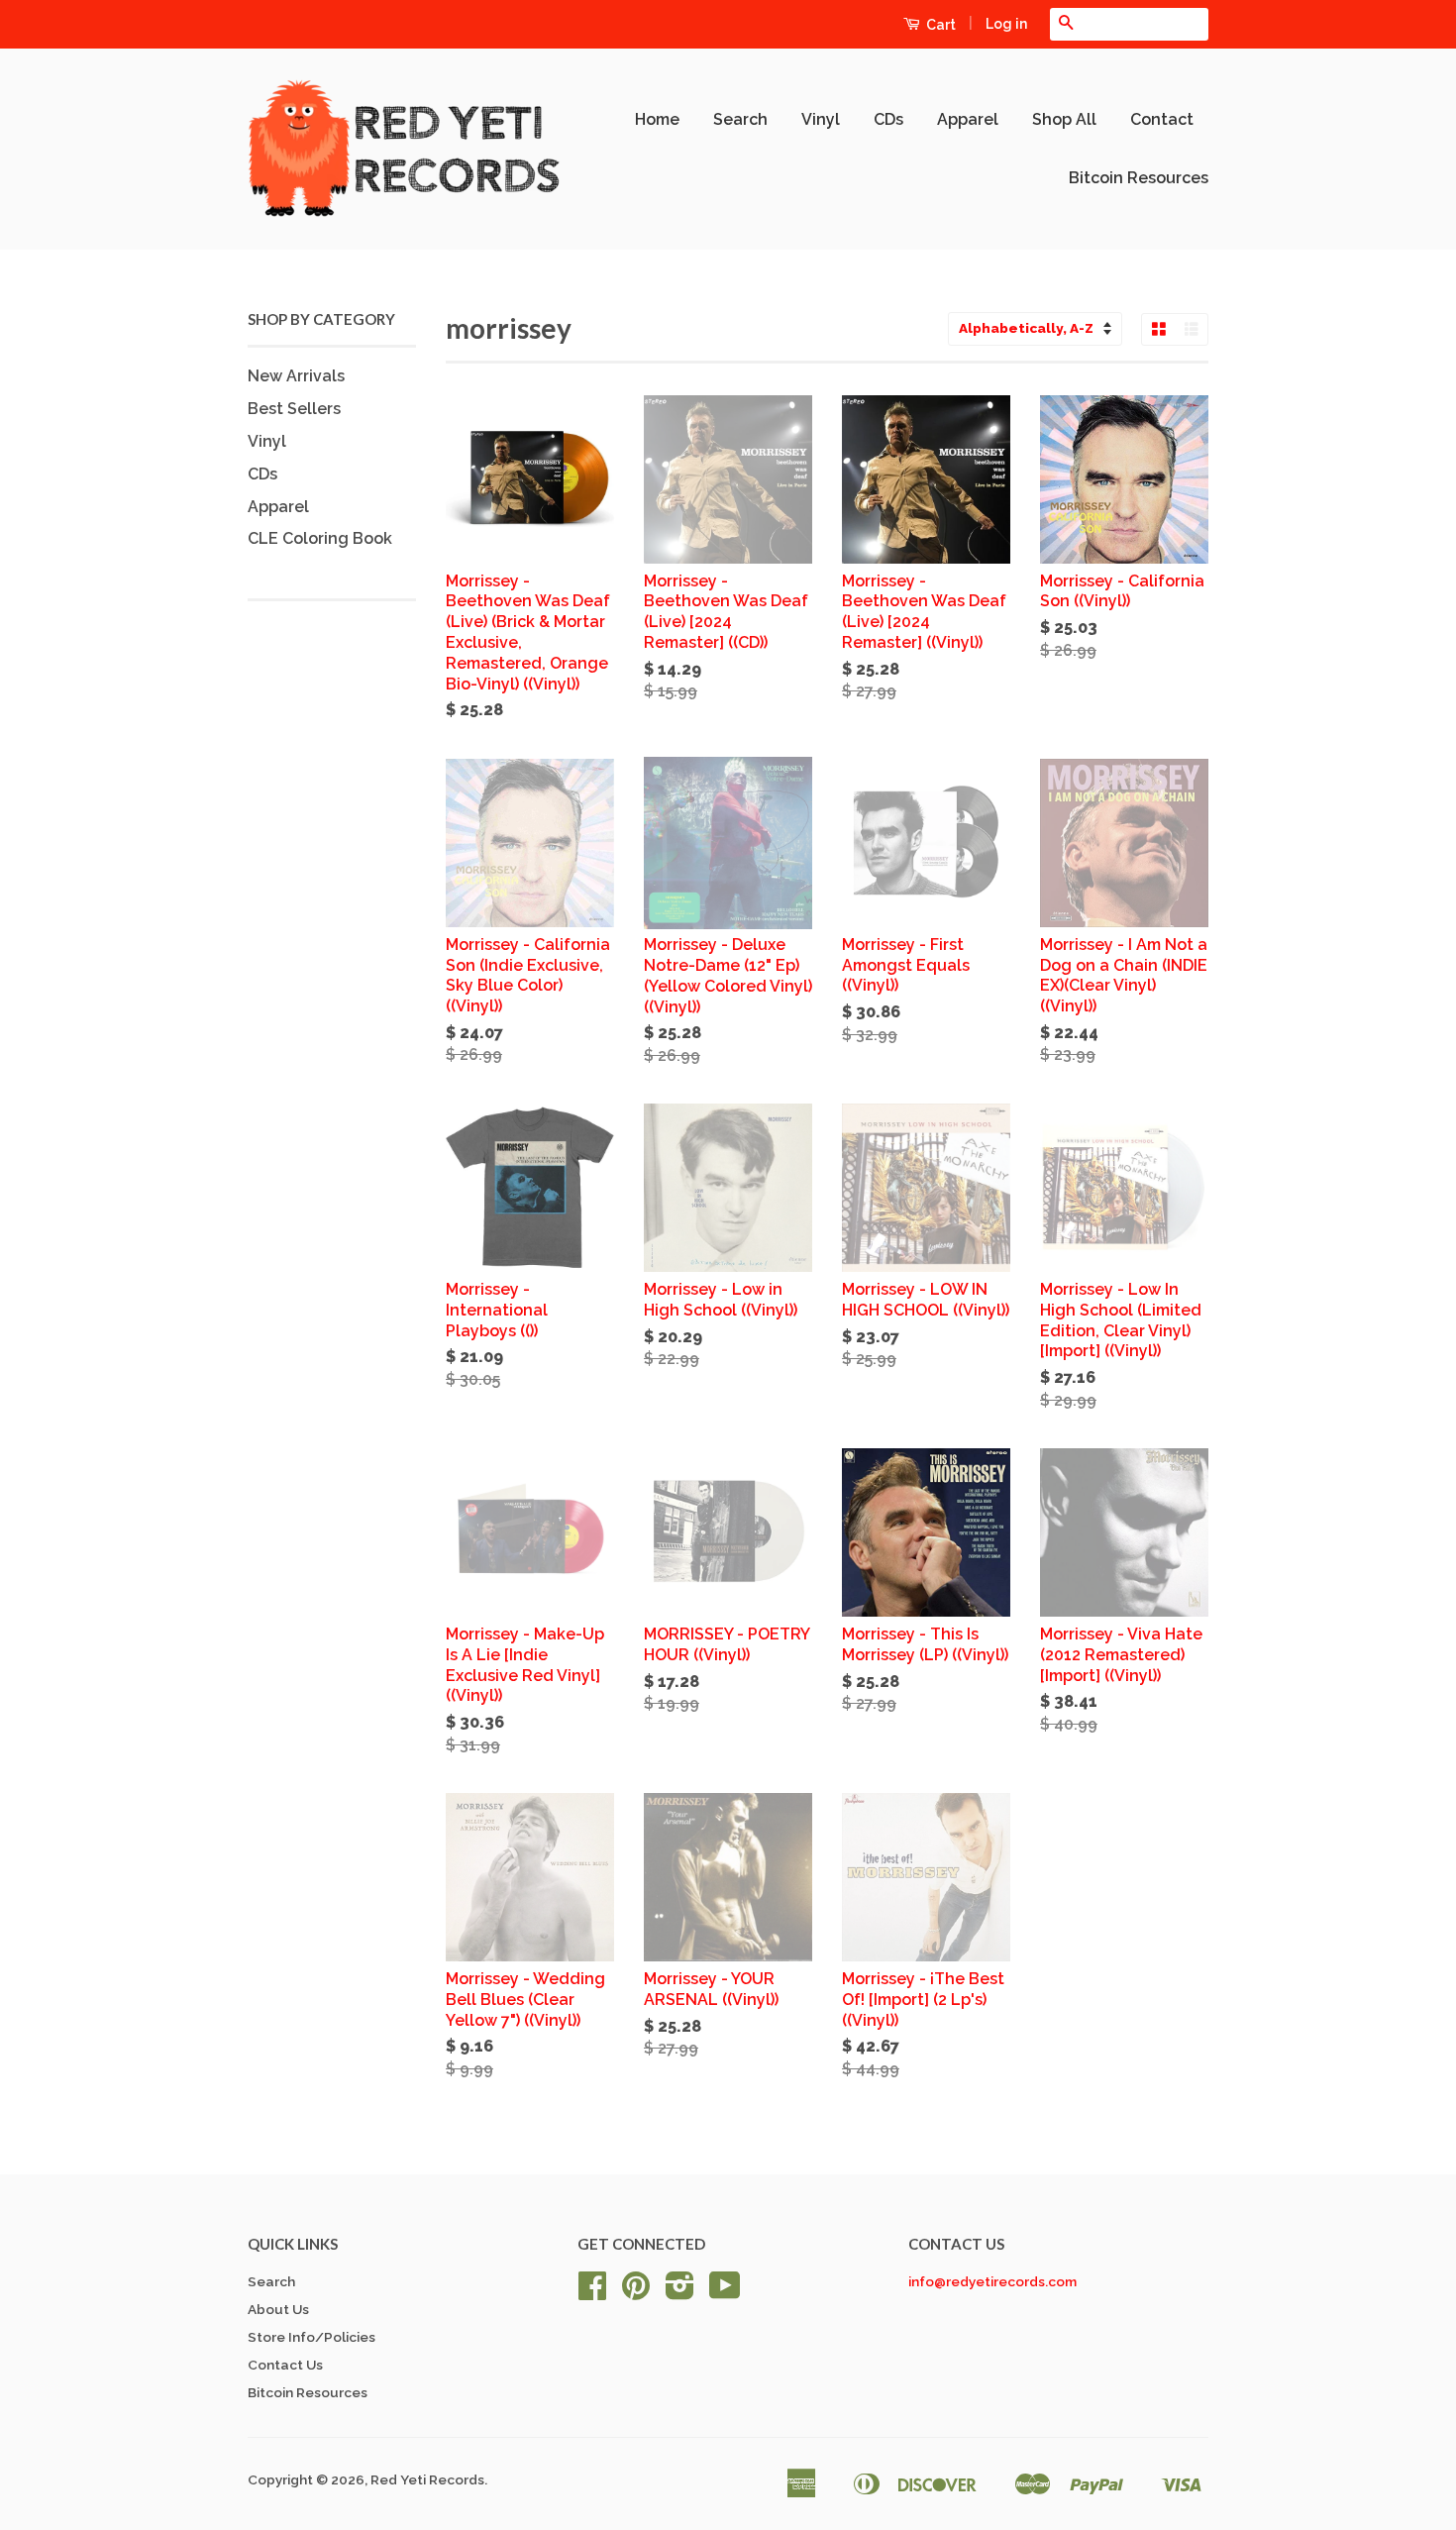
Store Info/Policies (312, 2337)
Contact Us (285, 2365)
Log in (1006, 24)
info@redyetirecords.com (992, 2281)
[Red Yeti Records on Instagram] (680, 2292)
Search (740, 119)
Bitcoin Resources (1139, 178)
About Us (278, 2309)
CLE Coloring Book (320, 538)
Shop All (1064, 119)
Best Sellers (294, 409)
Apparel (968, 119)
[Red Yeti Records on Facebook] (592, 2292)
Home (657, 119)
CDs (888, 119)
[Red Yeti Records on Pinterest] (636, 2292)
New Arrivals (296, 376)
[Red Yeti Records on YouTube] (725, 2292)
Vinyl (821, 119)
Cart (939, 25)
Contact (1162, 119)
